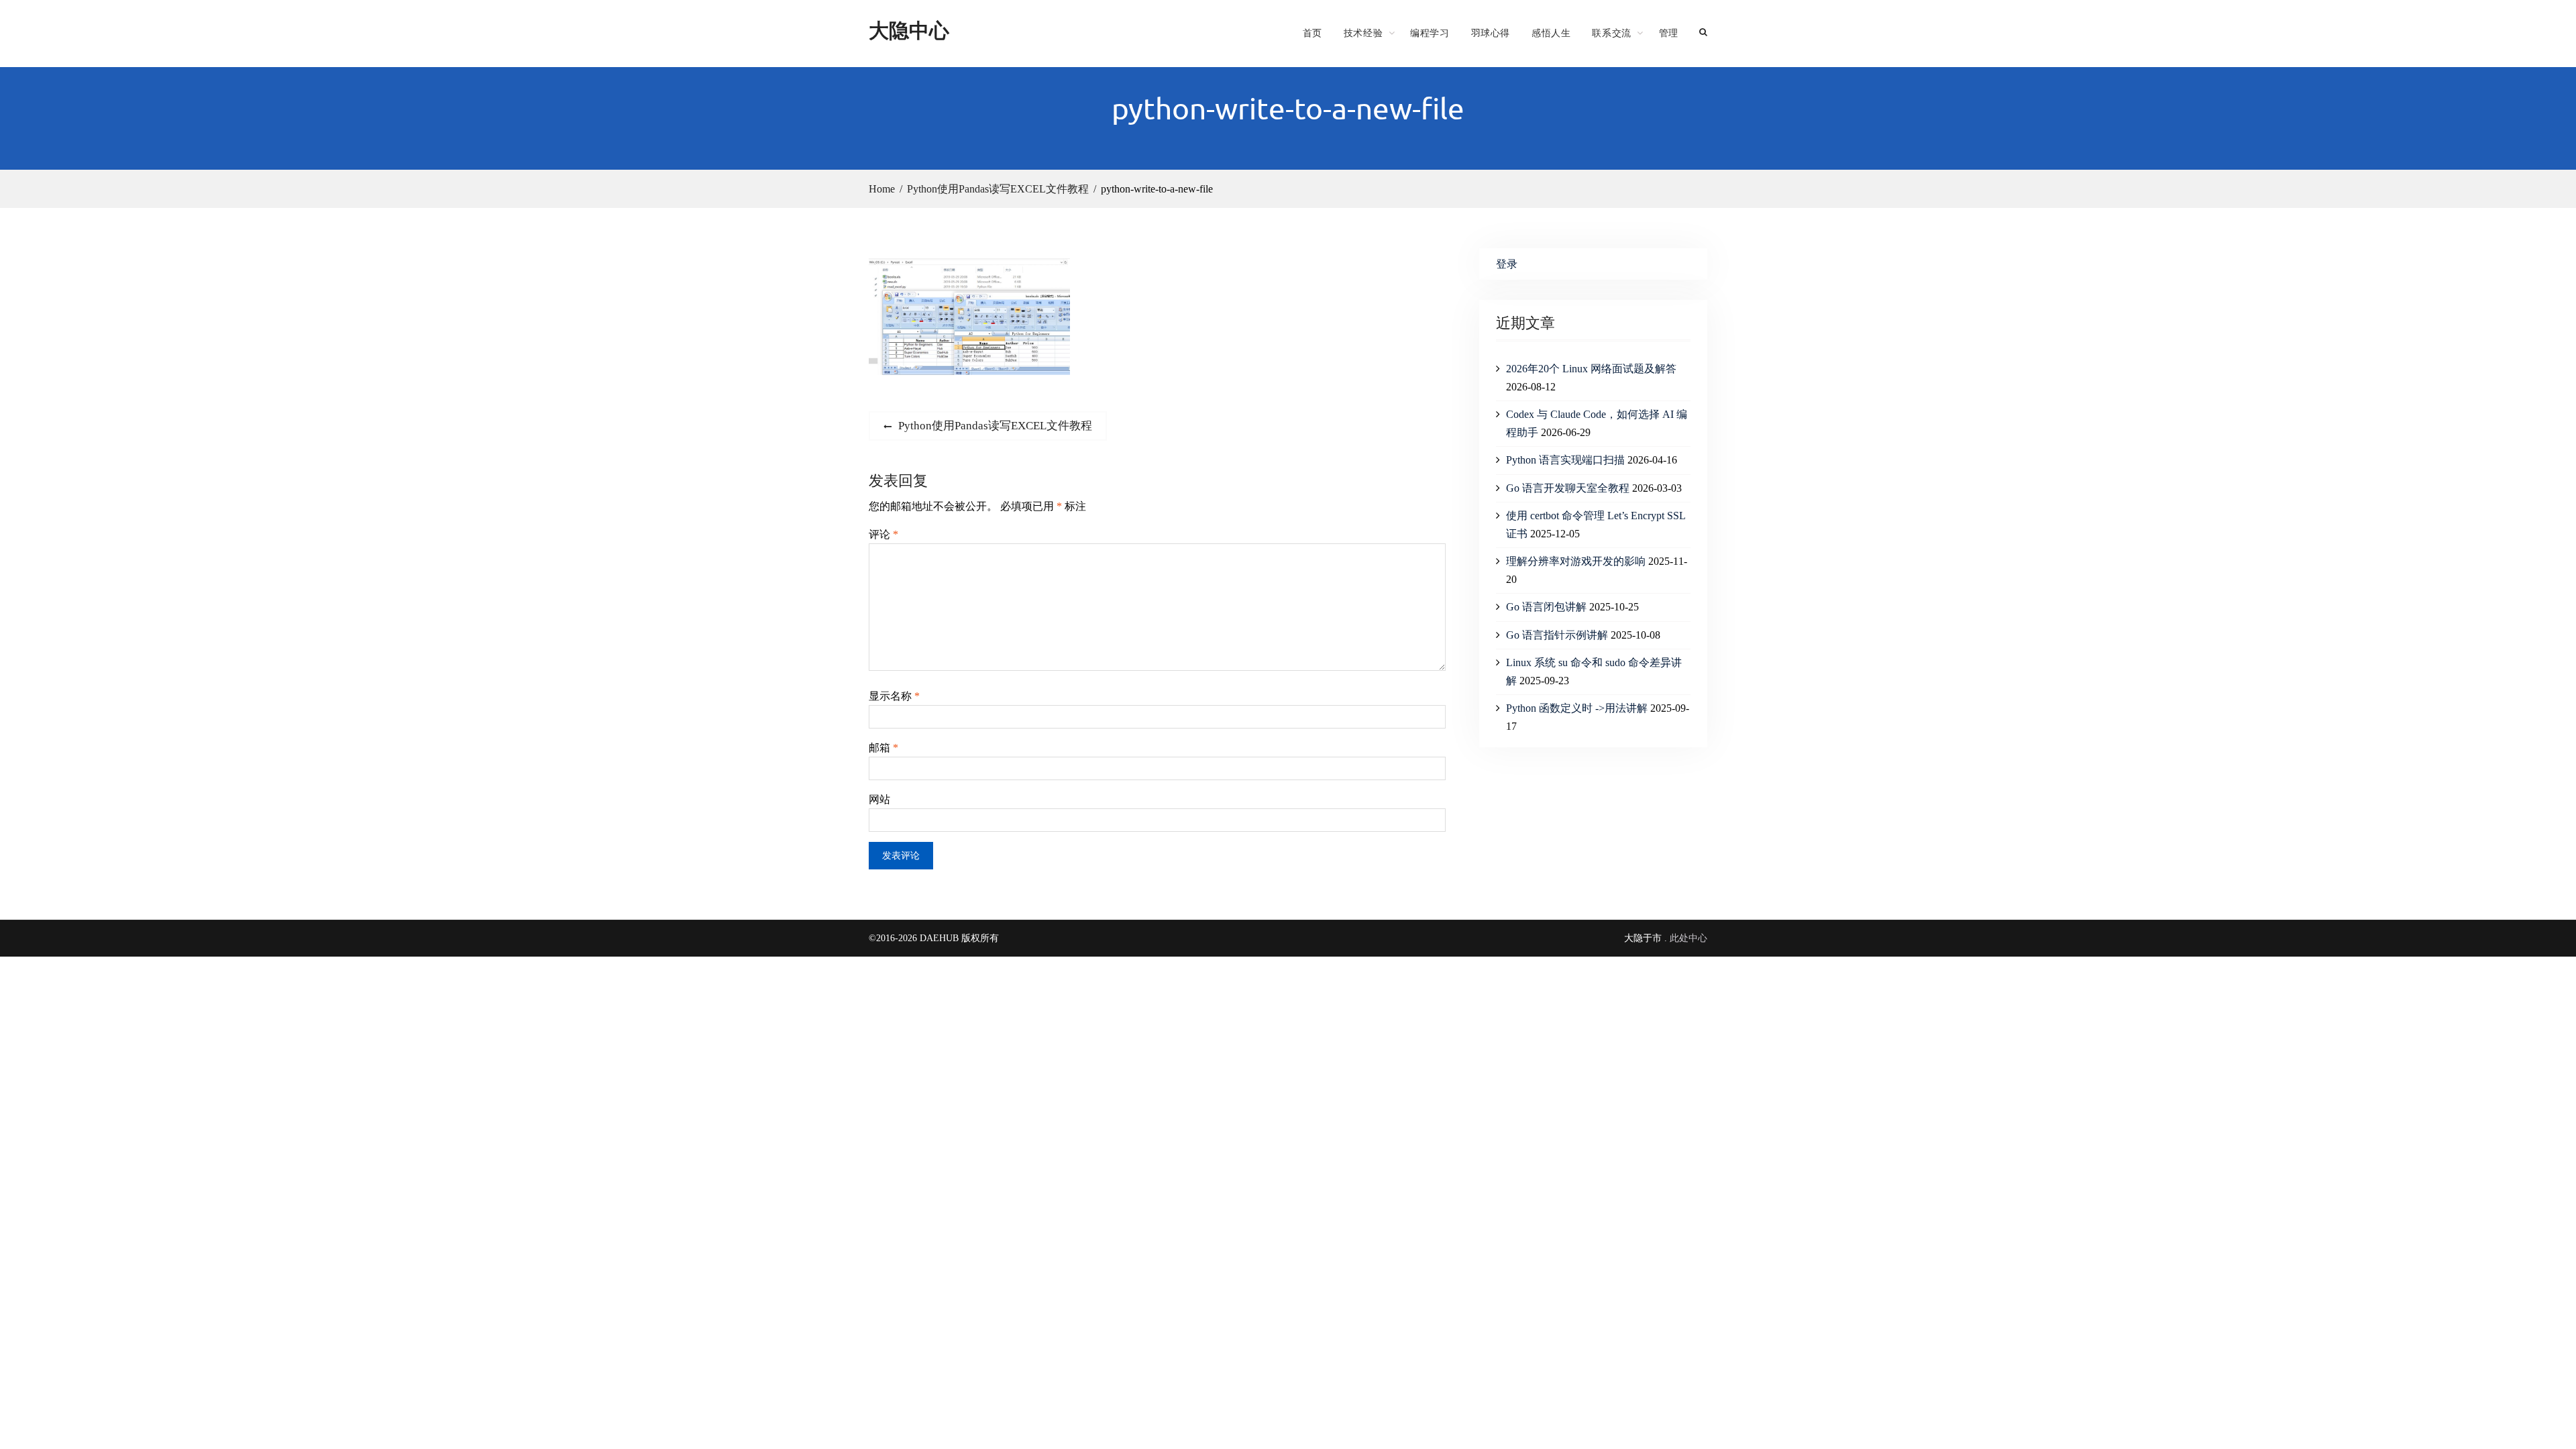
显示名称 (894, 696)
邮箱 (883, 748)
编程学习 (1430, 33)
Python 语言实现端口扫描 (1565, 460)
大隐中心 (909, 30)
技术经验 (1363, 33)
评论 (883, 534)
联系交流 (1611, 33)
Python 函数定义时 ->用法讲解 (1577, 708)
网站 (879, 799)
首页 (1312, 33)
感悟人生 (1551, 33)
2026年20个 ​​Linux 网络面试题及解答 (1591, 369)
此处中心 (1688, 938)
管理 (1669, 33)
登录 (1507, 264)
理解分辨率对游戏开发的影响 (1576, 561)
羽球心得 (1491, 33)
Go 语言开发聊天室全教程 (1568, 488)
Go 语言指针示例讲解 (1557, 635)
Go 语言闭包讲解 (1546, 607)
